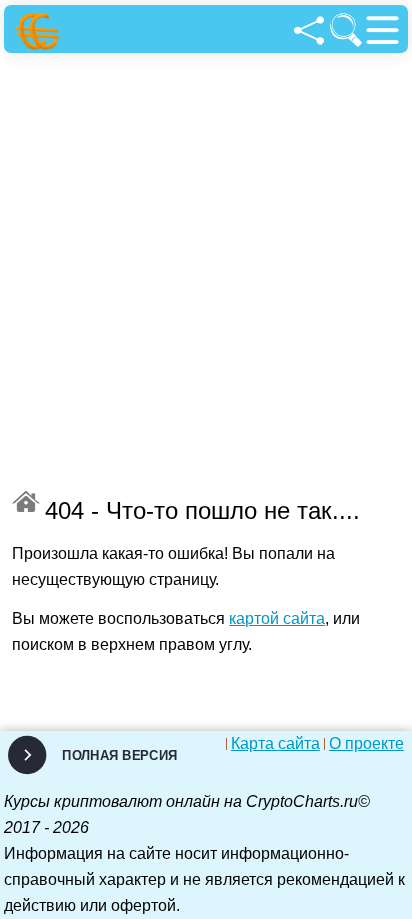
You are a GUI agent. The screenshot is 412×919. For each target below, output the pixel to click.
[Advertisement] (206, 269)
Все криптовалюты (26, 501)
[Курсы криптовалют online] (40, 31)
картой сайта (277, 618)
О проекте (366, 744)
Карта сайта (275, 744)
